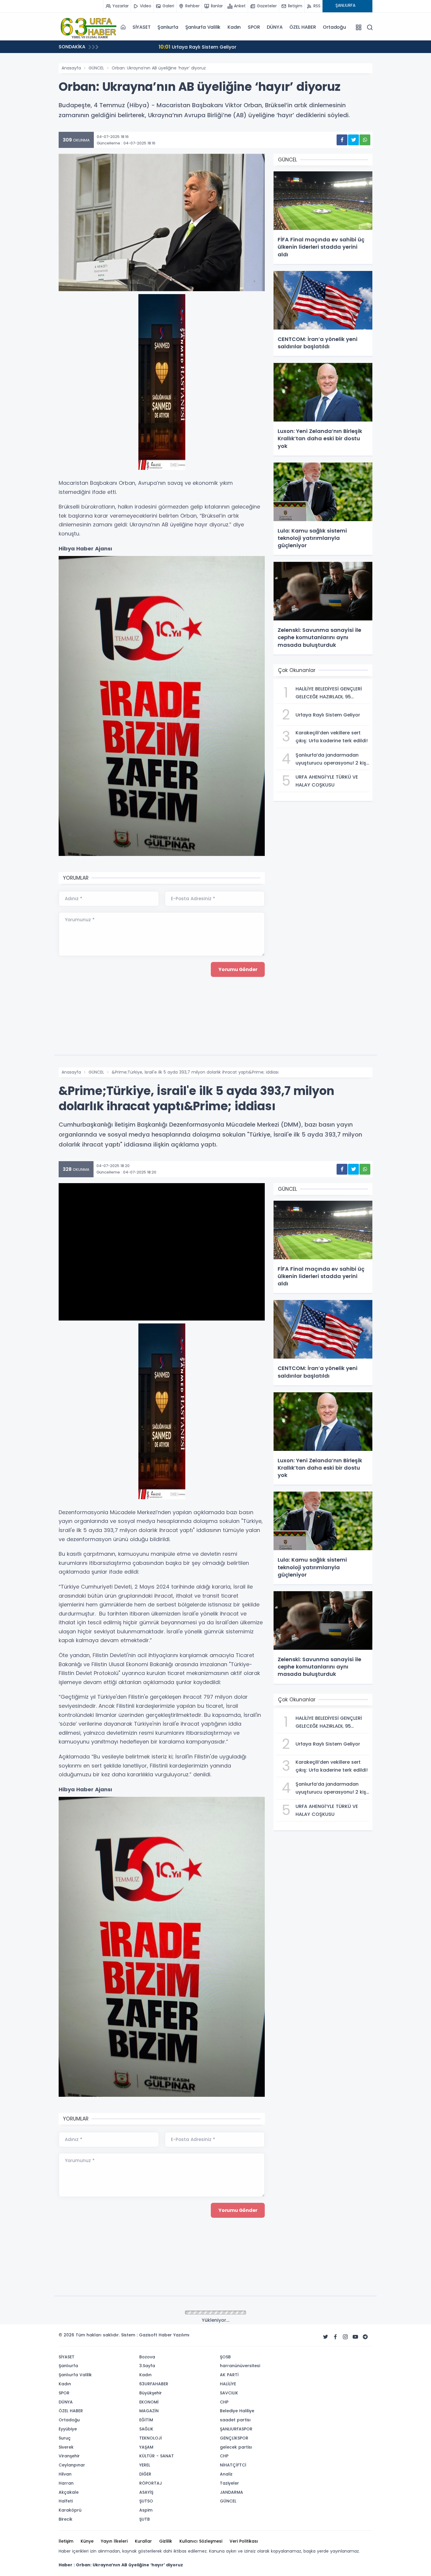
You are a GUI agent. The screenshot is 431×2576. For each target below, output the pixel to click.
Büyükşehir (151, 2393)
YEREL (145, 2465)
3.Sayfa (147, 2366)
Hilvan (65, 2474)
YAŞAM (146, 2447)
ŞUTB (145, 2519)
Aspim (146, 2510)
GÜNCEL (96, 68)
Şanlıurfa (168, 27)
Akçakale (69, 2492)
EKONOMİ (149, 2402)
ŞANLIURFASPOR (236, 2429)
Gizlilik (166, 2541)
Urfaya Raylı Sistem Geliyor (153, 47)
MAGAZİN (149, 2411)
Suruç (65, 2438)
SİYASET (142, 27)
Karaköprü (70, 2510)
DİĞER (145, 2474)
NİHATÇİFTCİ (233, 2465)
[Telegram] (365, 2337)
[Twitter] (325, 2337)
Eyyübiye (68, 2429)
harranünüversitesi (240, 2366)
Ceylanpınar (72, 2465)
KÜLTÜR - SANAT (157, 2456)
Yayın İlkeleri (114, 2541)
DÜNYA (275, 27)
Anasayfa (71, 68)
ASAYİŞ (146, 2492)
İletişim (66, 2541)
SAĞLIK (146, 2429)
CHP (224, 2402)
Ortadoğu (334, 27)
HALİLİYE (228, 2384)
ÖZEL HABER (303, 27)
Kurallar (143, 2541)
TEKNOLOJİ (151, 2438)
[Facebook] (335, 2337)
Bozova (147, 2357)
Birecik (66, 2519)
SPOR (254, 27)
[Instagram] (345, 2337)
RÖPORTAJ (151, 2483)
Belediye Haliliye (237, 2411)
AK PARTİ (229, 2375)
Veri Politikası (244, 2541)
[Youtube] (355, 2337)
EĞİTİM (146, 2420)
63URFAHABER (154, 2384)
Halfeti (66, 2501)
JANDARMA (231, 2492)
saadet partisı (235, 2420)
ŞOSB (225, 2357)
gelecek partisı (236, 2447)
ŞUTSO (146, 2501)
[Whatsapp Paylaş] (365, 140)
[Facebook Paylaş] (342, 140)
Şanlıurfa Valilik (203, 27)
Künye (87, 2541)
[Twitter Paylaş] (353, 140)
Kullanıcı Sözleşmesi (201, 2541)
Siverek (66, 2447)
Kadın (234, 27)
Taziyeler (229, 2483)
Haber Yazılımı (174, 2335)
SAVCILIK (229, 2393)
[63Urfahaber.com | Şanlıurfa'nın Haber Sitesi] (88, 27)
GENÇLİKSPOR (234, 2438)
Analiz (226, 2474)
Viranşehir (69, 2456)
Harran (66, 2483)
